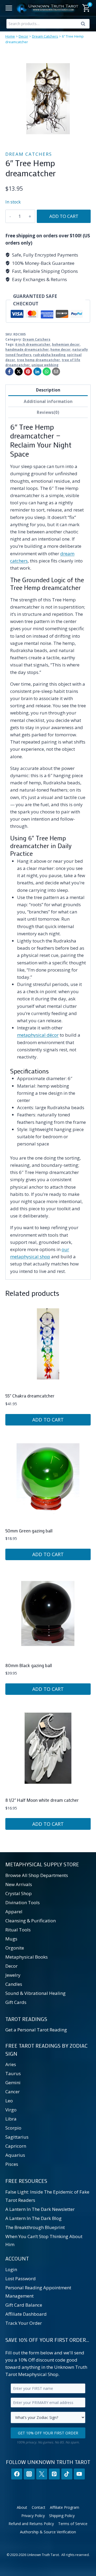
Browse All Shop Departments (37, 1875)
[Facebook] (9, 372)
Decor (23, 36)
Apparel (14, 1912)
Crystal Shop (19, 1893)
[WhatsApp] (47, 372)
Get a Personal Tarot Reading (36, 2030)
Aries (11, 2064)
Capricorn (16, 2146)
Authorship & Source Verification (48, 2532)
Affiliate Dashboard (26, 2314)
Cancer (13, 2092)
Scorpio (13, 2128)
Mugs (11, 1939)
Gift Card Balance (24, 2305)
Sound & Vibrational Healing (35, 1993)
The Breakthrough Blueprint (35, 2227)
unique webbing (45, 365)
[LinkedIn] (37, 372)
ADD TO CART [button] (48, 1420)
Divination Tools (23, 1902)
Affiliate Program (65, 2507)
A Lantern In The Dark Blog (33, 2218)
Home (10, 36)
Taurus (13, 2073)
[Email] (56, 372)
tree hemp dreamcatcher (38, 360)
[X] (19, 372)
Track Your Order (24, 2323)
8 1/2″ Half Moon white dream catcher (42, 1800)
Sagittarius (17, 2137)
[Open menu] (9, 8)
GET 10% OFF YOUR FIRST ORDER (48, 2433)
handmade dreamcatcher (27, 349)
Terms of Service (73, 2524)
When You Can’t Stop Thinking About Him (44, 2240)
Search (85, 25)
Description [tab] (48, 390)
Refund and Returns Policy (31, 2524)
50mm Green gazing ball (29, 1531)
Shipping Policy (62, 2516)
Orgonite (15, 1948)
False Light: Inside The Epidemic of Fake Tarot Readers (47, 2196)
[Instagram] (29, 2474)
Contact (39, 2507)
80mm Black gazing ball (29, 1665)
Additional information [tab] (48, 401)
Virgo (11, 2110)
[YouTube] (79, 2474)
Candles (14, 1984)
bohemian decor (66, 344)
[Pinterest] (28, 372)
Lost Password (21, 2279)
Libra (11, 2119)
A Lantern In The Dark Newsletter (40, 2209)
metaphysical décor (38, 1035)
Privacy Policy (33, 2516)
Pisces (12, 2164)
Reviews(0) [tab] (48, 412)
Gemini (13, 2082)
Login (11, 2269)
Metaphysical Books (27, 1957)
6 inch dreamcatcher (33, 344)
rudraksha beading (49, 355)
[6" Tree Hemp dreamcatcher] (48, 99)
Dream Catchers (45, 36)
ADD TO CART (64, 216)
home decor (61, 349)
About (22, 2507)
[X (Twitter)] (42, 2474)
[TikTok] (67, 2474)
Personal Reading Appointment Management (38, 2292)
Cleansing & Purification (31, 1921)
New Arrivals (19, 1884)
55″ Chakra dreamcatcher (30, 1396)
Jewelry (13, 1975)
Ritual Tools (18, 1930)
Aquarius (15, 2155)
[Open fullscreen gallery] (85, 136)
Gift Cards (16, 2002)
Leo (9, 2101)
